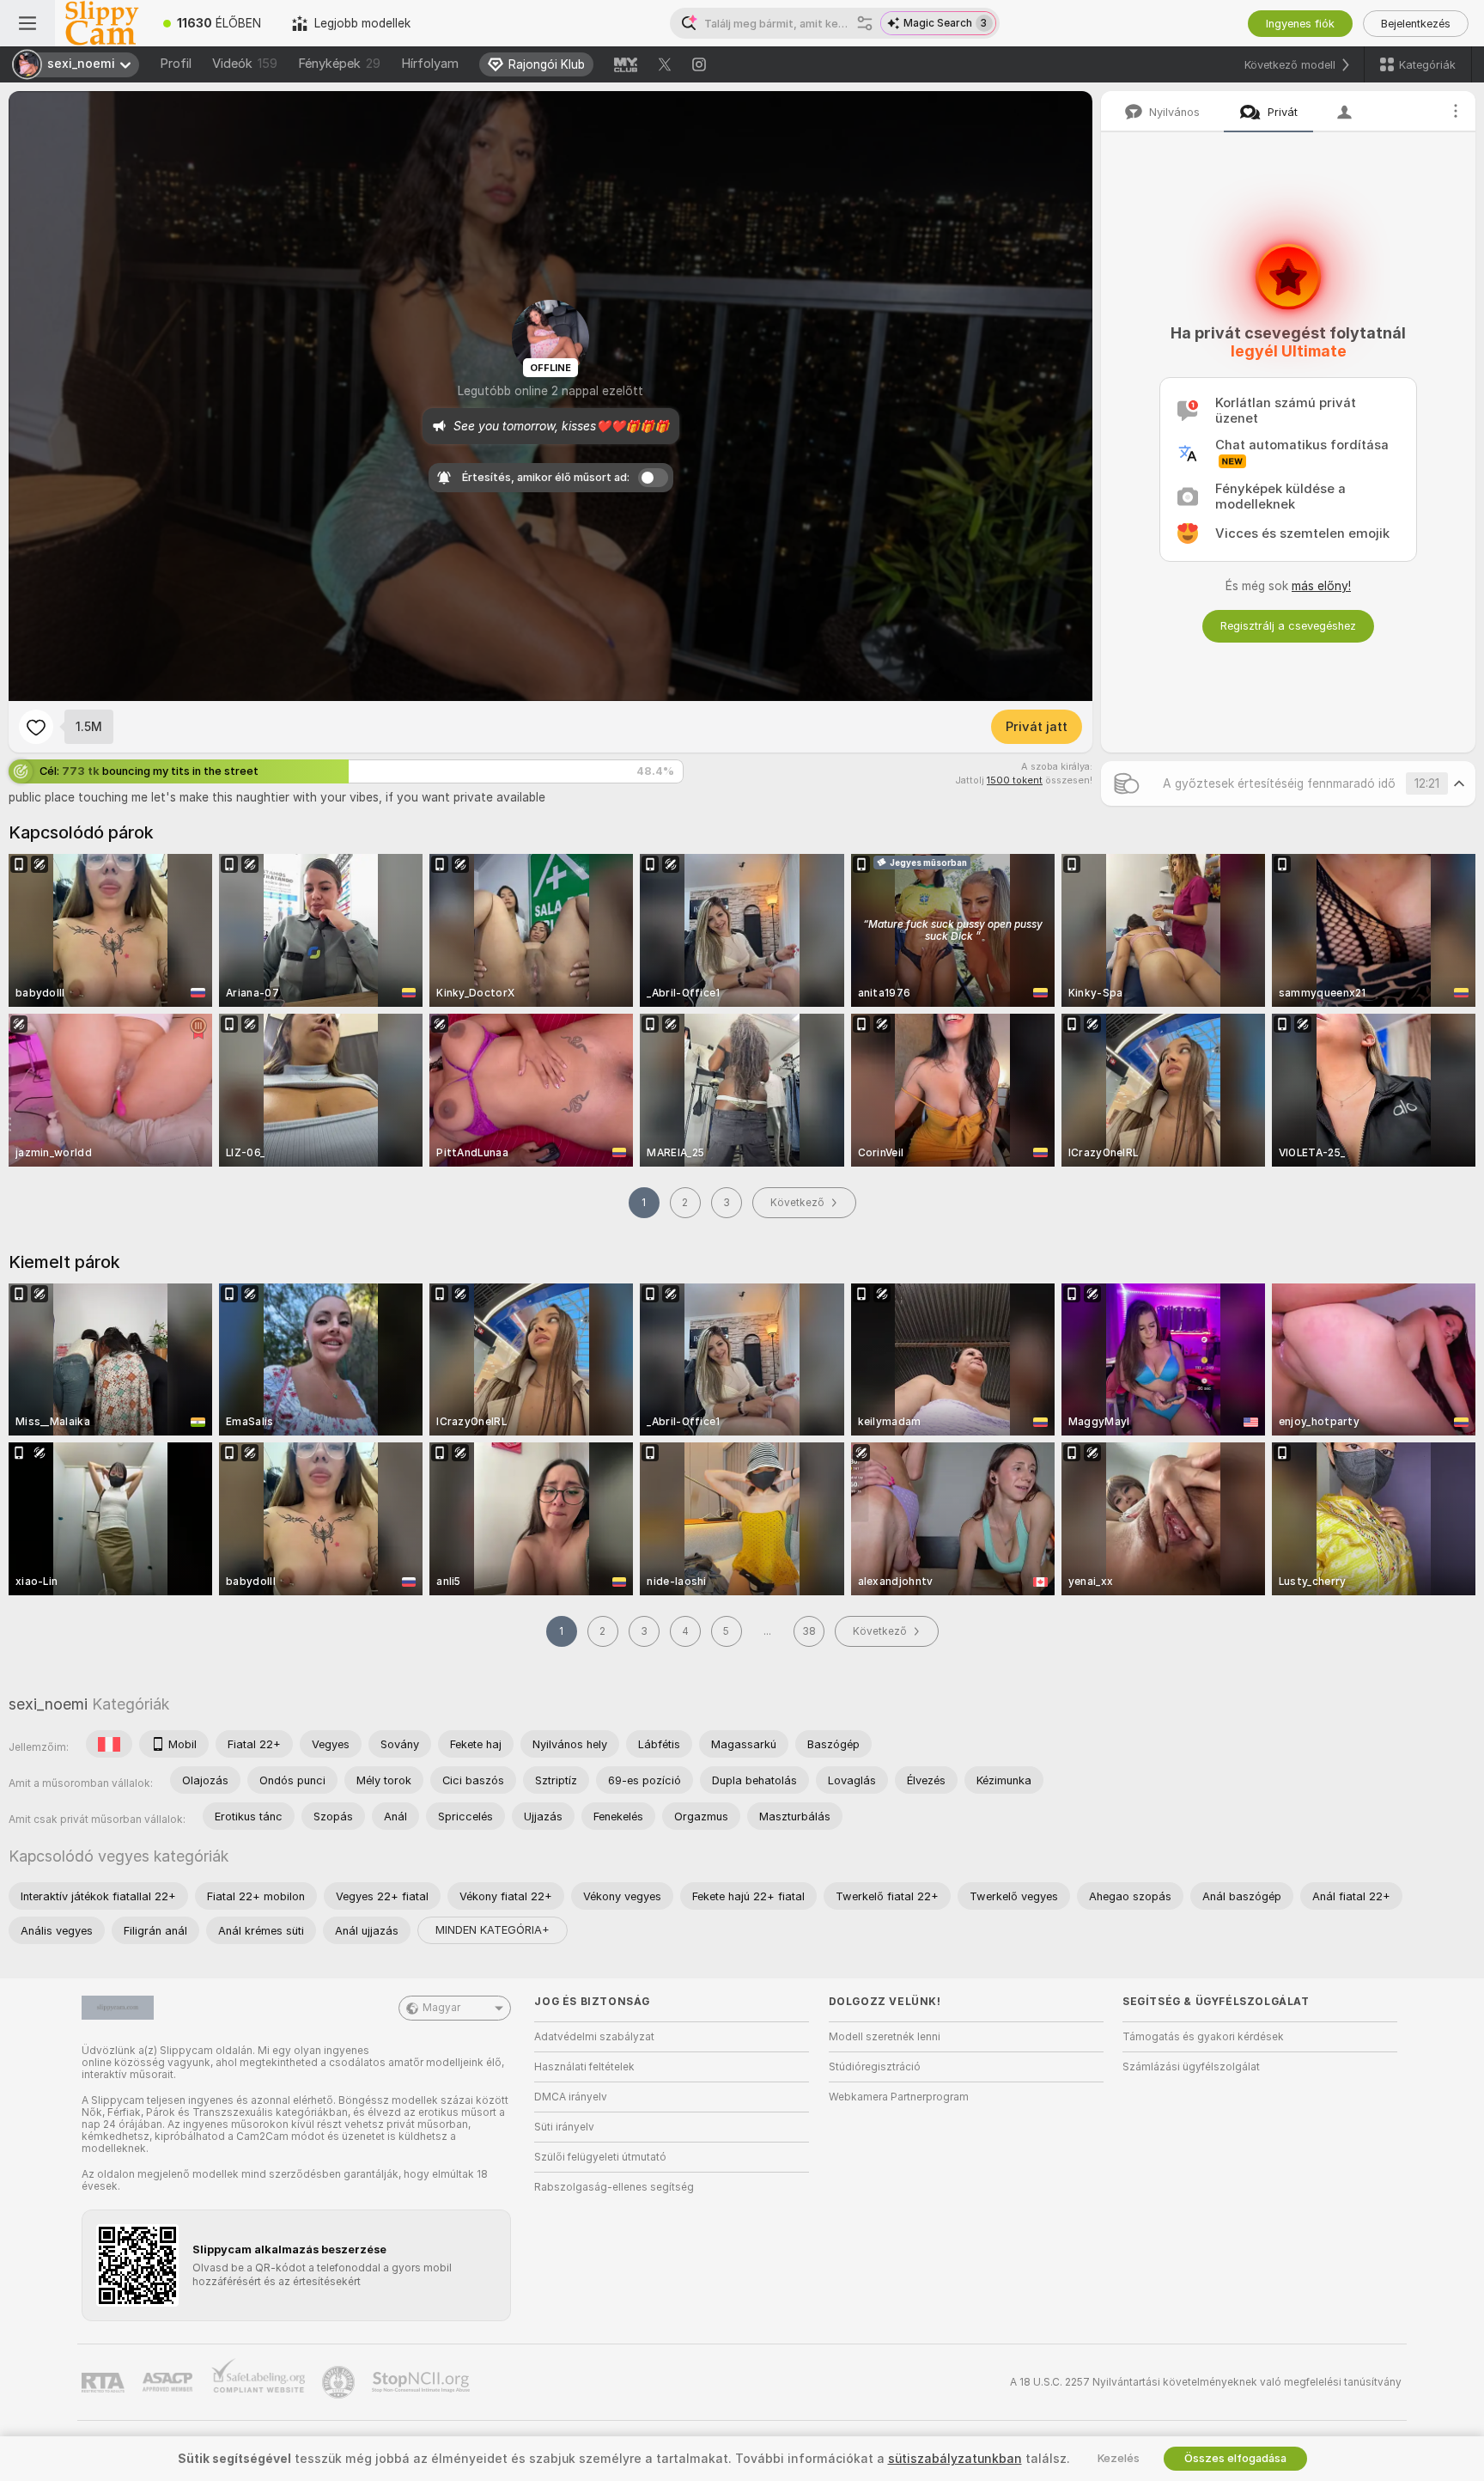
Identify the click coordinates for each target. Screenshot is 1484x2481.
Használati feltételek (584, 2067)
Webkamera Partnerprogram (899, 2097)
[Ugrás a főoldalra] (101, 23)
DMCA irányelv (571, 2097)
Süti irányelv (564, 2127)
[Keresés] (865, 23)
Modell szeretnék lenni (885, 2037)
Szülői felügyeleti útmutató (600, 2157)
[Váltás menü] (27, 23)
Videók (245, 64)
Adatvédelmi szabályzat (594, 2037)
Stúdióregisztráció (875, 2067)
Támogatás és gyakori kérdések (1203, 2037)
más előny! (1321, 586)
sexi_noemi (48, 1704)
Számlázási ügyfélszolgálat (1191, 2067)
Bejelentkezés (1416, 24)
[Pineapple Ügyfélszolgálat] (340, 2382)
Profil (176, 64)
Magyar (441, 2008)
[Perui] (109, 1744)
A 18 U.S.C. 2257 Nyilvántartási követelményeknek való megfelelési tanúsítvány (1206, 2382)
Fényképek (339, 64)
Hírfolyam (430, 64)
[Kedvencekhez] (36, 727)
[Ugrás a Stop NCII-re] (423, 2382)
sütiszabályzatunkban (955, 2459)
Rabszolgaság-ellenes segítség (614, 2187)
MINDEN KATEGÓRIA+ (493, 1930)
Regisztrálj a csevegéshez (1288, 626)
